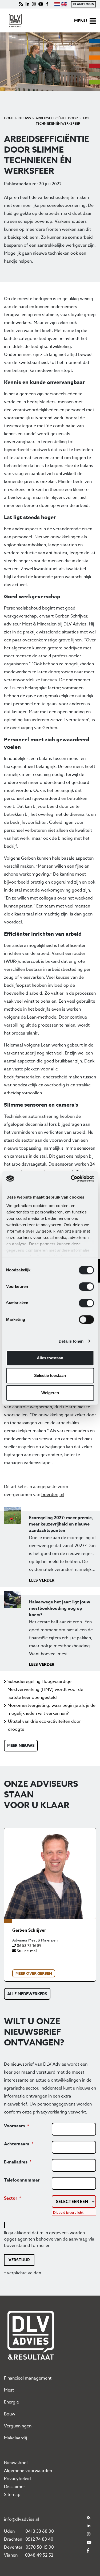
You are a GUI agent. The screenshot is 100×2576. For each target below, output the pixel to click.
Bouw (10, 2414)
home (9, 118)
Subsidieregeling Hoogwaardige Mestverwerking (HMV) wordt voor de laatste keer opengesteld (45, 1690)
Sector (11, 2198)
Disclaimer (15, 2487)
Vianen (11, 2555)
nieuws (25, 118)
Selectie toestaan (50, 1375)
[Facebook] (47, 4)
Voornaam (15, 2126)
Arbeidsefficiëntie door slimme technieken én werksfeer (63, 121)
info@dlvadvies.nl (22, 2519)
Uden (9, 2531)
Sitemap (12, 2495)
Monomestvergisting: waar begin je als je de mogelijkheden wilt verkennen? (51, 1709)
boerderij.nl (53, 1495)
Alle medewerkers (27, 1994)
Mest (9, 2390)
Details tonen (71, 1341)
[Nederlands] (57, 4)
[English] (64, 4)
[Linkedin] (27, 4)
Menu (81, 21)
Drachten (13, 2539)
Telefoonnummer (22, 2180)
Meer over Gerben (34, 1974)
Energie (11, 2402)
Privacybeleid (17, 2479)
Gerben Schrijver (29, 1930)
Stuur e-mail (27, 1951)
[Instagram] (34, 4)
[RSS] (21, 4)
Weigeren (50, 1393)
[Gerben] (50, 1874)
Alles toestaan (50, 1358)
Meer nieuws (21, 1745)
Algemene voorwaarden (28, 2471)
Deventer (13, 2547)
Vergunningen (18, 2426)
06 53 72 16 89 (29, 1945)
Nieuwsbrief (16, 2463)
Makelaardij (15, 2438)
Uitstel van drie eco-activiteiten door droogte (44, 1725)
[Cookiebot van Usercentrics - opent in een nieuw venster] (71, 1179)
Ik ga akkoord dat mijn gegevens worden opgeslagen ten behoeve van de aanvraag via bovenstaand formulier (49, 2239)
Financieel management (28, 2378)
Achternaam (17, 2144)
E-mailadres (16, 2162)
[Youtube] (41, 4)
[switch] (86, 1287)
